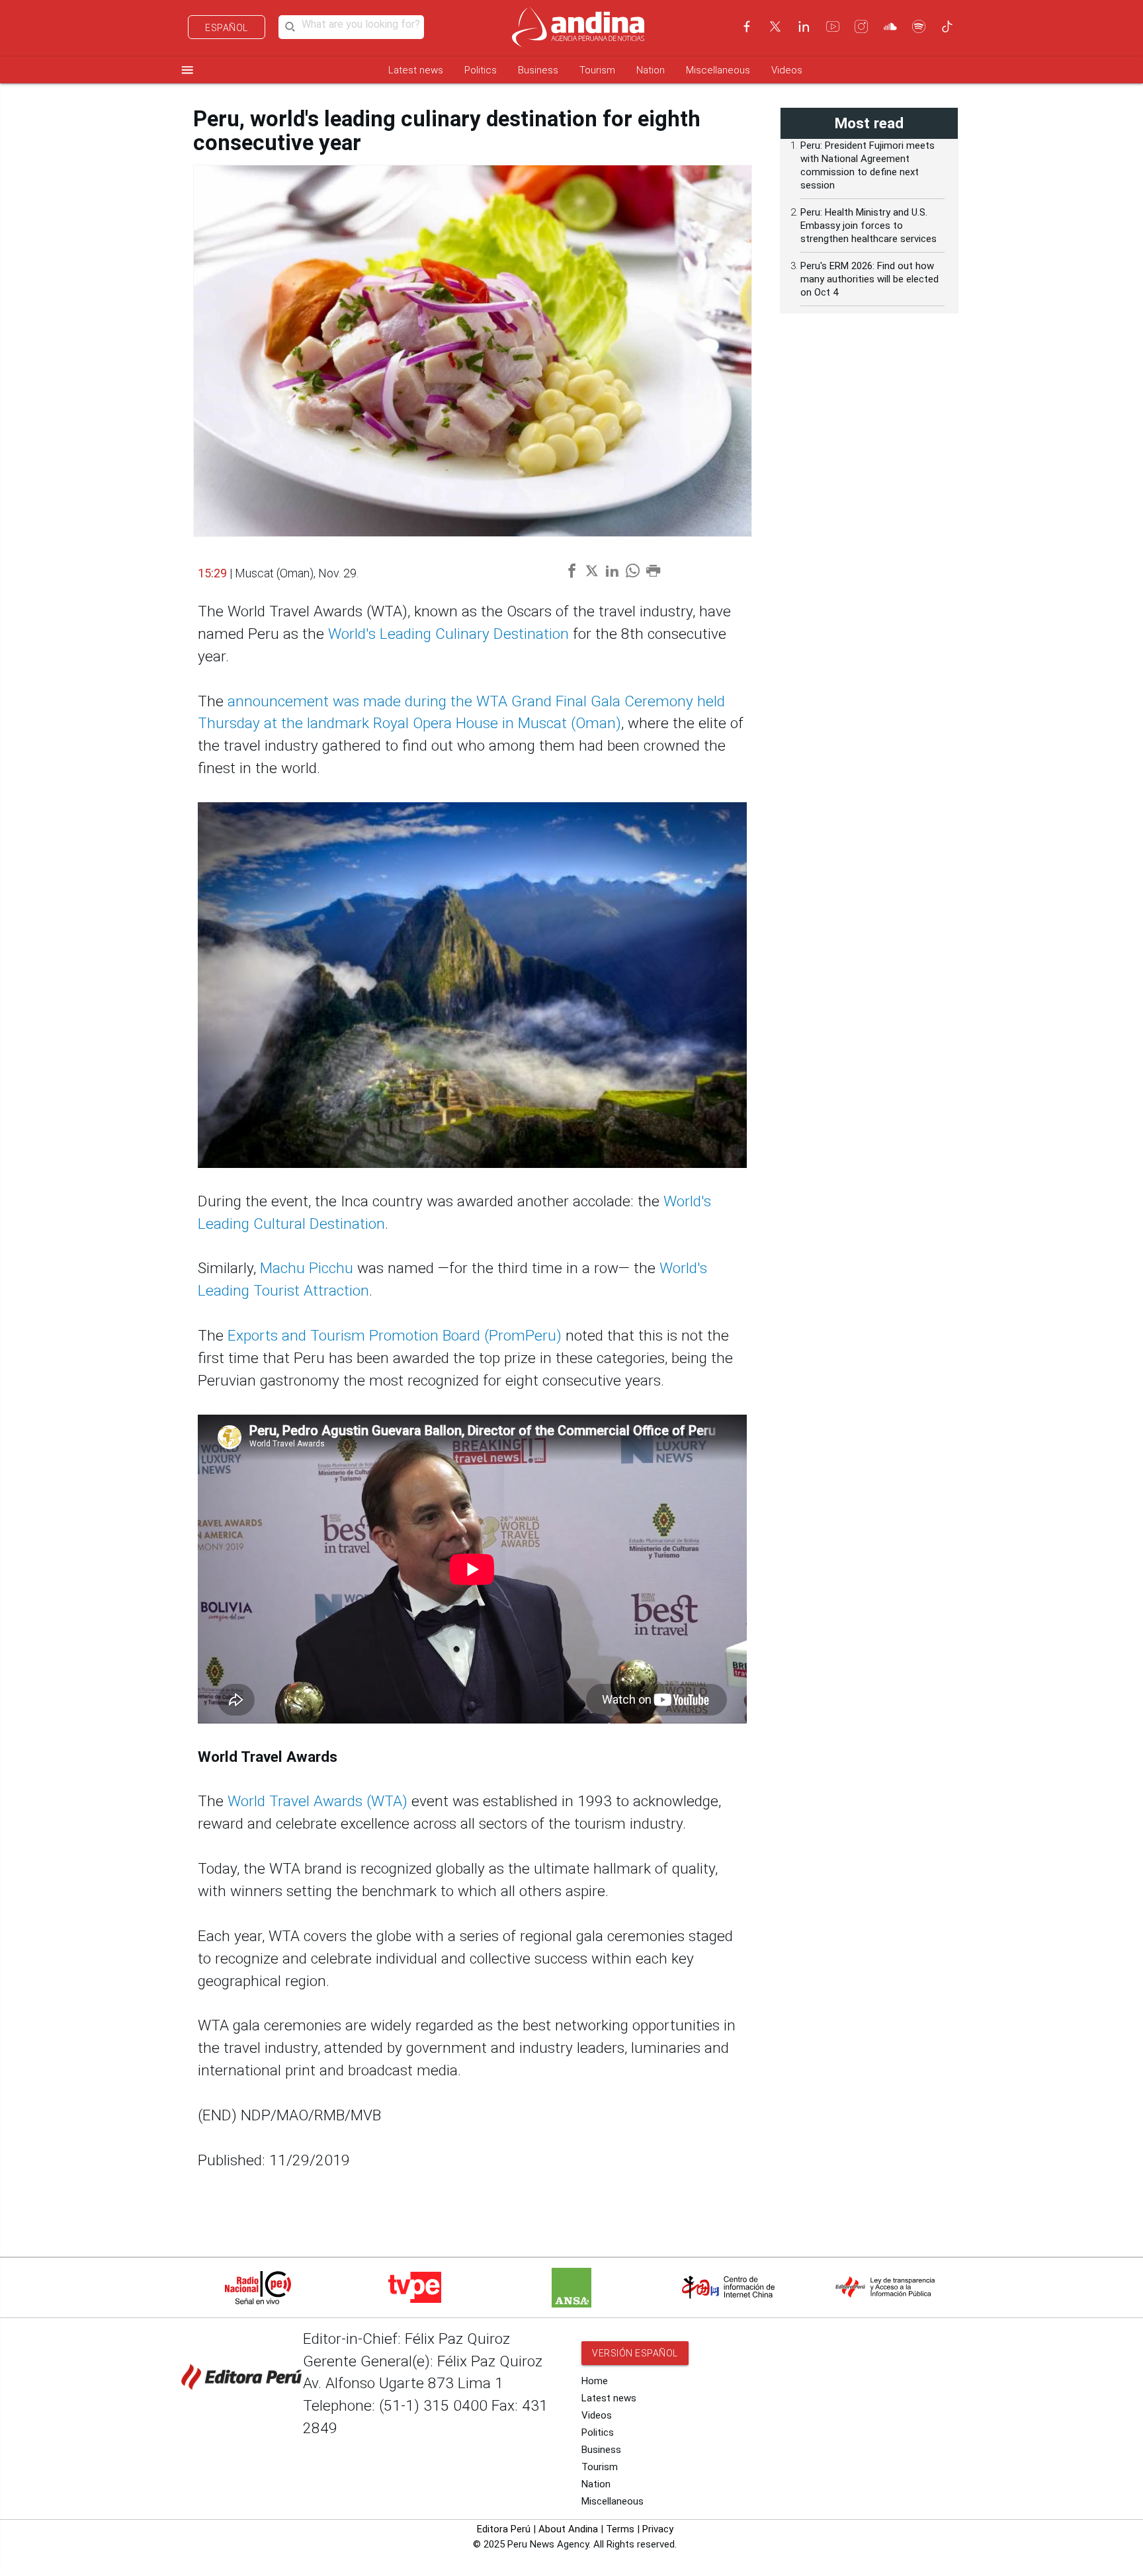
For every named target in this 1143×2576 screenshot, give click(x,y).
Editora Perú (504, 2529)
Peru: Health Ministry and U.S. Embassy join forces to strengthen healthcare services (868, 226)
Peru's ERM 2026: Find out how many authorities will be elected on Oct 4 (869, 279)
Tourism (597, 70)
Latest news (416, 70)
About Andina (568, 2529)
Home (595, 2381)
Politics (481, 70)
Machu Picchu (307, 1268)
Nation (651, 70)
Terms (620, 2529)
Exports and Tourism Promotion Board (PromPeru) (395, 1336)
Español (227, 28)
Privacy (658, 2529)
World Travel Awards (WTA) (317, 1801)
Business (538, 70)
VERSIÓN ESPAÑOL (635, 2353)
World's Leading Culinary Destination (448, 634)
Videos (787, 70)
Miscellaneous (718, 70)
